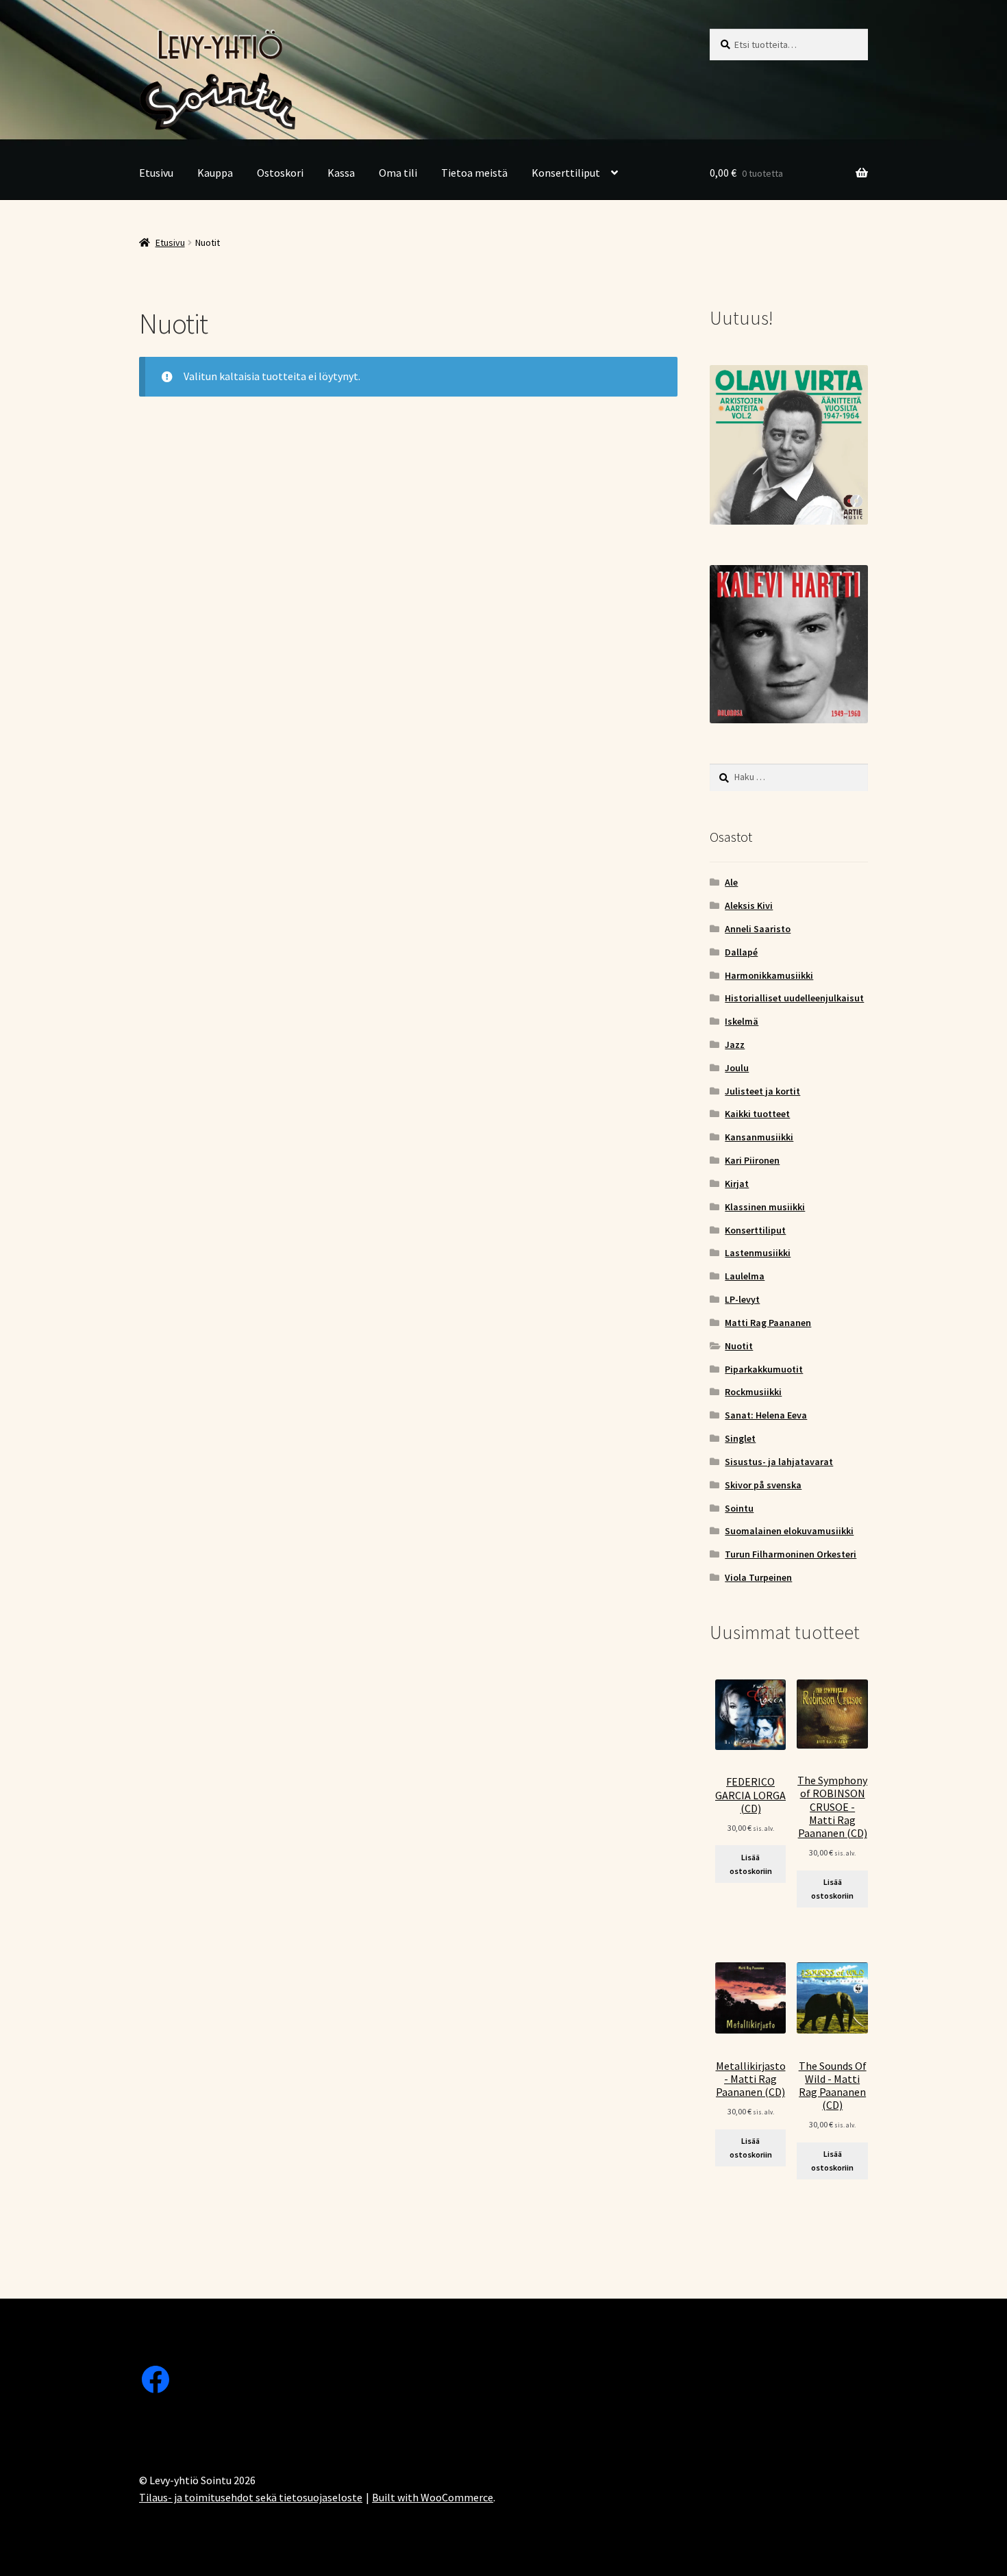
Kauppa (215, 173)
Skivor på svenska (763, 1485)
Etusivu (156, 173)
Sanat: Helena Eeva (766, 1415)
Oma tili (398, 173)
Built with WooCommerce (433, 2497)
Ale (731, 882)
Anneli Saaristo (758, 929)
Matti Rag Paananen (768, 1323)
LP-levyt (742, 1299)
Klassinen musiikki (765, 1207)
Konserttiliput (566, 173)
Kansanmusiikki (759, 1137)
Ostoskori (280, 173)
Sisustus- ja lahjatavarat (779, 1462)
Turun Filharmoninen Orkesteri (791, 1554)
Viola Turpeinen (758, 1577)
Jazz (735, 1045)
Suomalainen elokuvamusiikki (789, 1531)
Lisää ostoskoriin (751, 1864)
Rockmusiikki (753, 1392)
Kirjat (737, 1184)
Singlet (740, 1438)
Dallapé (741, 952)
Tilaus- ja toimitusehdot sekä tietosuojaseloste (251, 2497)
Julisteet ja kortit (762, 1091)
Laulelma (745, 1276)
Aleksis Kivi (749, 905)
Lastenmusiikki (758, 1253)
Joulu (737, 1068)
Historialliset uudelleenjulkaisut (794, 998)
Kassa (341, 173)
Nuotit (739, 1346)
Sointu (739, 1508)
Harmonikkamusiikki (769, 975)
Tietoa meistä (474, 173)
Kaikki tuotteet (757, 1114)
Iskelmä (742, 1021)
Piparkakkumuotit (764, 1369)
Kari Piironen (752, 1160)
